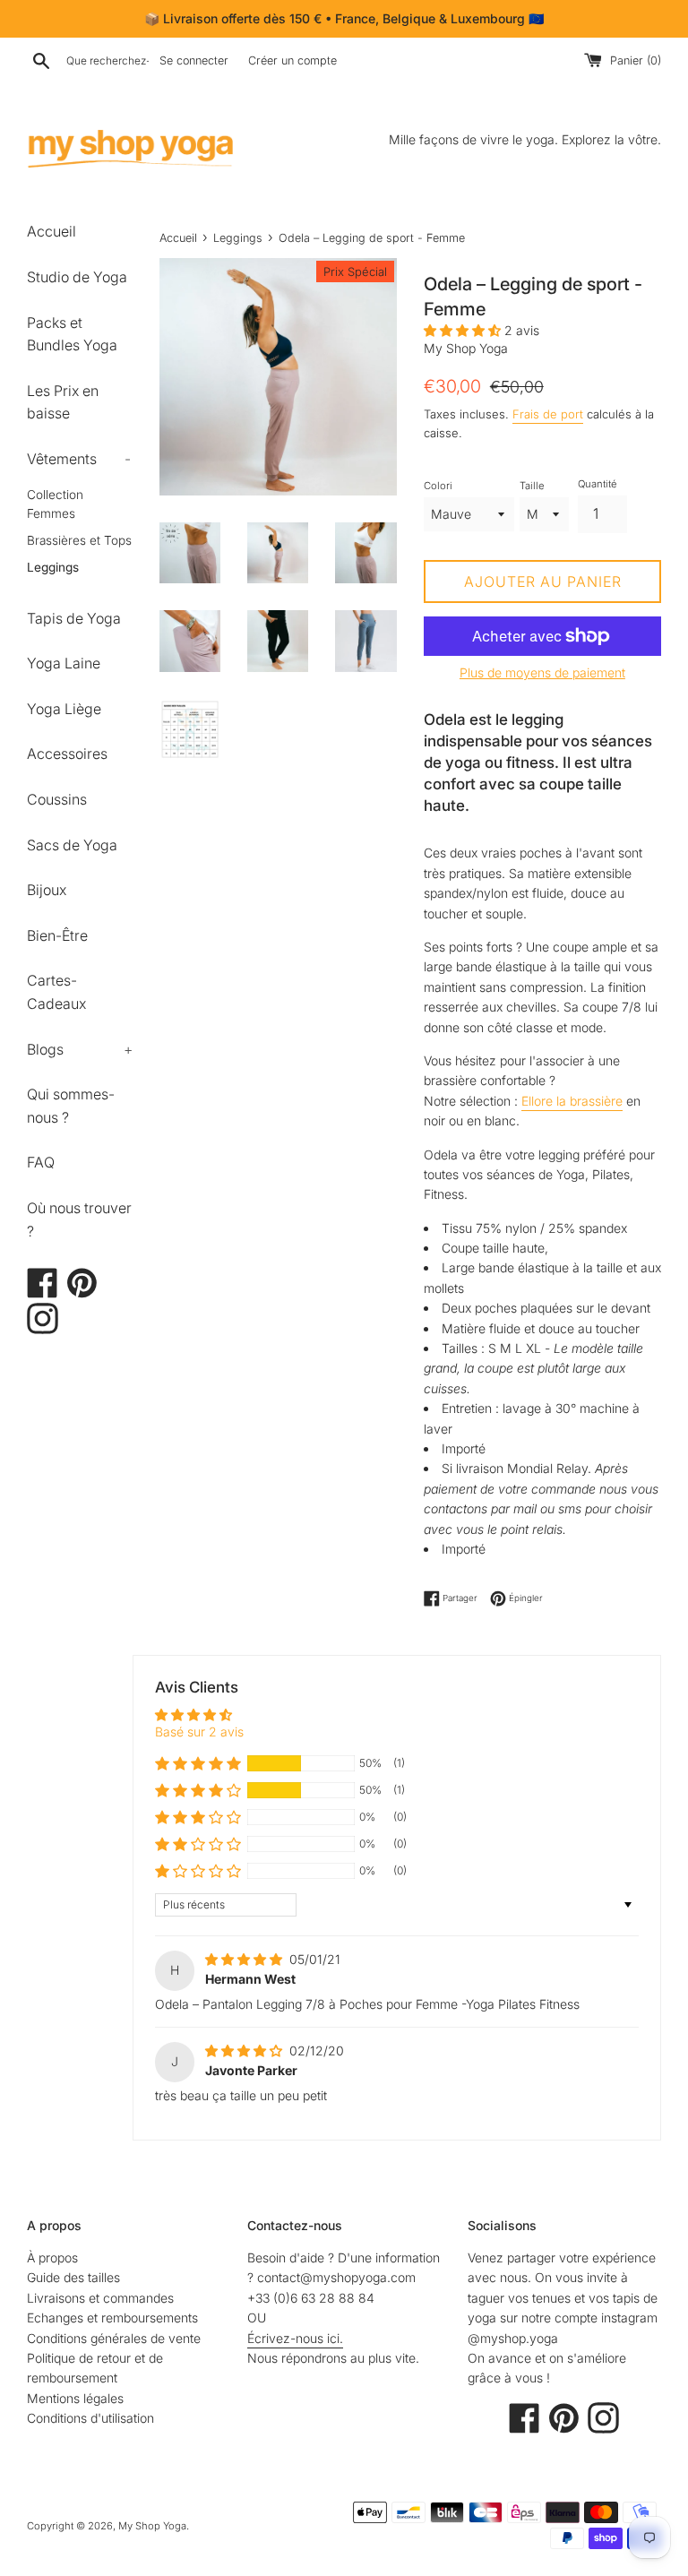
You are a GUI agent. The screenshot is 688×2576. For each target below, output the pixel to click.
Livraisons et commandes (100, 2298)
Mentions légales (75, 2398)
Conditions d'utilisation (90, 2418)
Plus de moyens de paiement (542, 672)
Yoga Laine (64, 663)
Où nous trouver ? (79, 1219)
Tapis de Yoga (74, 618)
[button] (464, 330)
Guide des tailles (73, 2277)
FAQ (41, 1162)
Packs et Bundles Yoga (72, 334)
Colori (438, 486)
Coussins (57, 799)
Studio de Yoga (77, 277)
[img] (245, 1959)
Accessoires (67, 754)
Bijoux (47, 890)
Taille (532, 486)
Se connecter (194, 60)
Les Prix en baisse (63, 402)
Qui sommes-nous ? (71, 1106)
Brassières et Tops (79, 540)
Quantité (597, 484)
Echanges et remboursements (112, 2318)
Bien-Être (57, 935)
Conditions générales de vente (114, 2338)
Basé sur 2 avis (199, 1732)
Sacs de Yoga (72, 845)
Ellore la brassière (572, 1101)
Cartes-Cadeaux (56, 992)
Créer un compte (292, 60)
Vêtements (79, 459)
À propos (52, 2257)
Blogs (80, 1049)
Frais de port (548, 414)
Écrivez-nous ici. (295, 2338)
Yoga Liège (64, 709)
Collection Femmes (55, 504)
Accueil (52, 231)
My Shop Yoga (152, 2526)
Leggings (53, 567)
